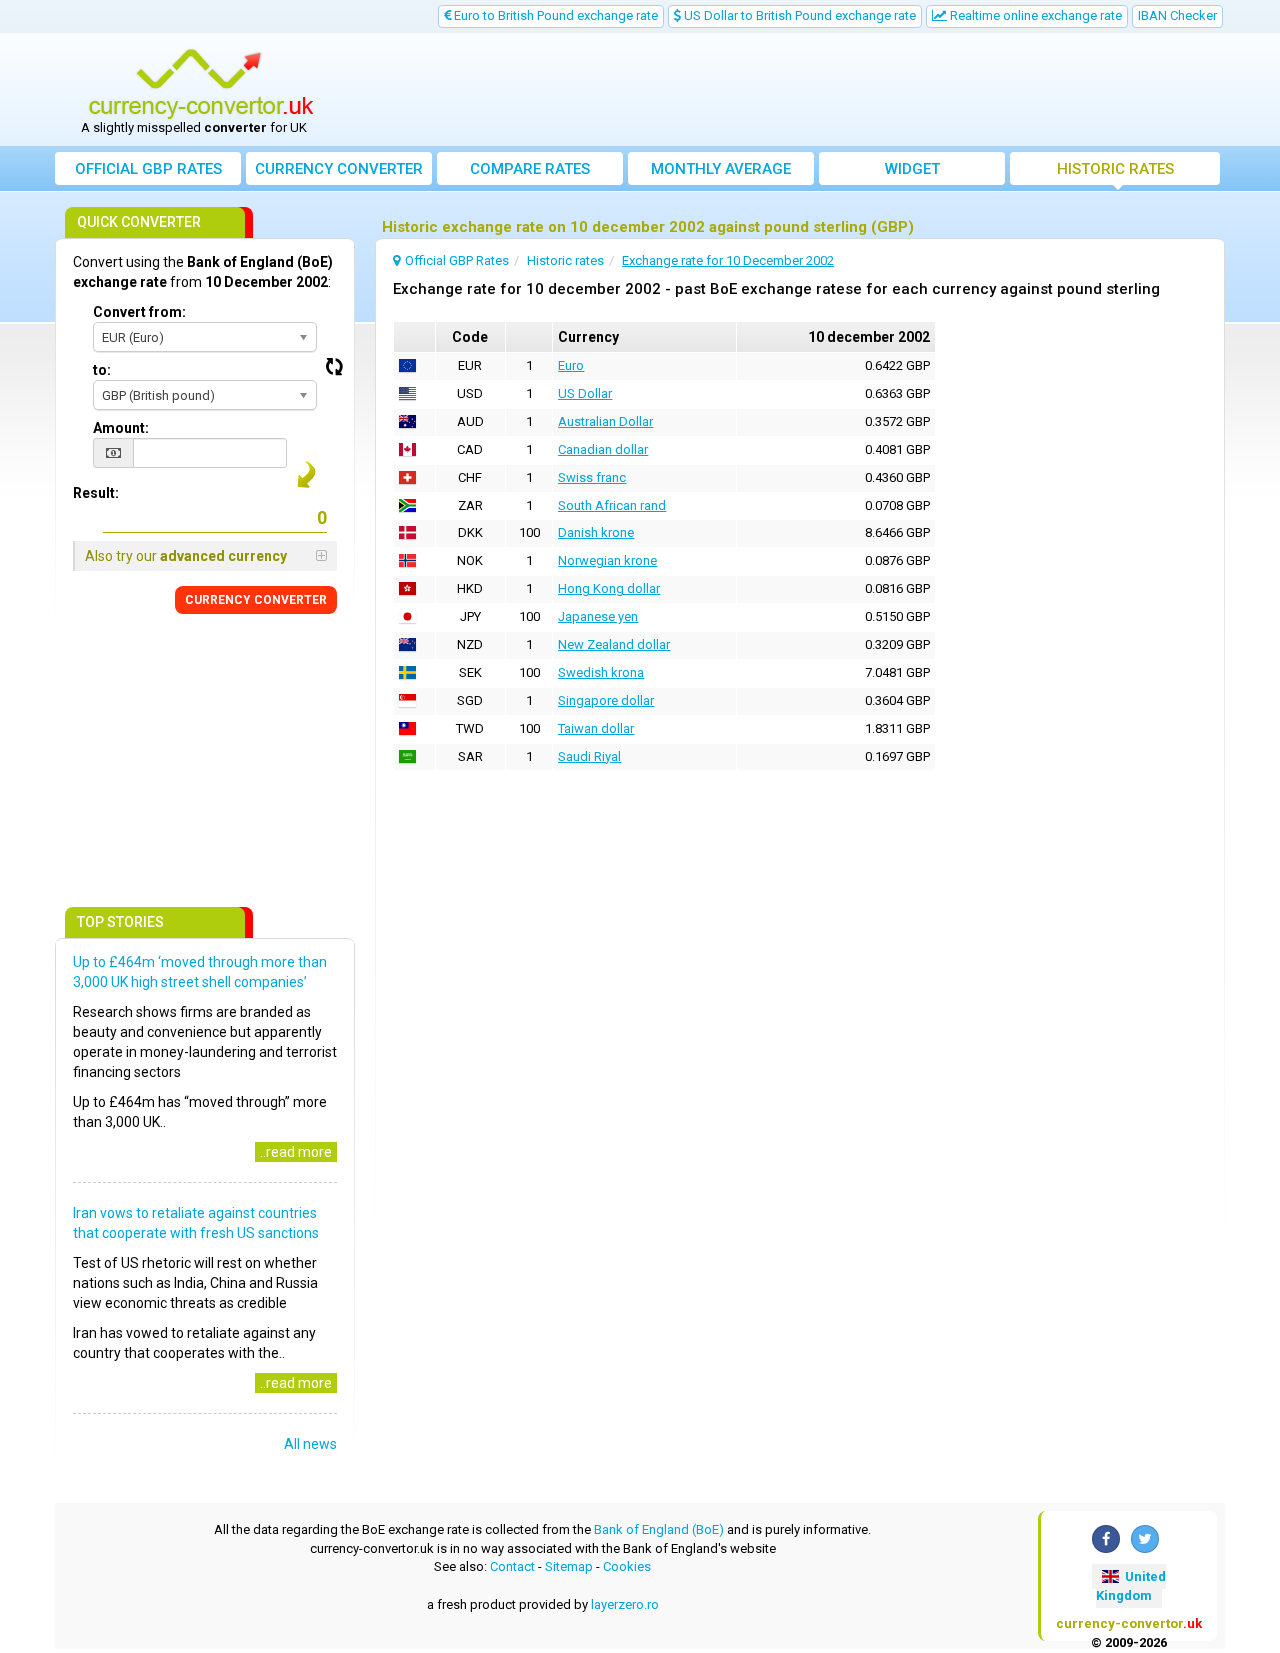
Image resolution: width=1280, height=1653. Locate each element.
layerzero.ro (625, 1604)
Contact (512, 1566)
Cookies (627, 1566)
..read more (296, 1152)
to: (102, 370)
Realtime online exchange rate (1034, 15)
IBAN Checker (1177, 15)
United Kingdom (1131, 1586)
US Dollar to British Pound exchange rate (798, 15)
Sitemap (569, 1566)
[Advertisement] (787, 90)
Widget (912, 169)
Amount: (121, 428)
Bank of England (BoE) (659, 1529)
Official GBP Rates (148, 169)
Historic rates (1115, 169)
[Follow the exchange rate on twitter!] (1145, 1539)
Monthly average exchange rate (721, 172)
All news (310, 1444)
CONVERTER (256, 600)
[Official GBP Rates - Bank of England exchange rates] (201, 83)
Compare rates (530, 169)
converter (339, 169)
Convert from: (139, 312)
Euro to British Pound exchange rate (554, 15)
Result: (96, 493)
